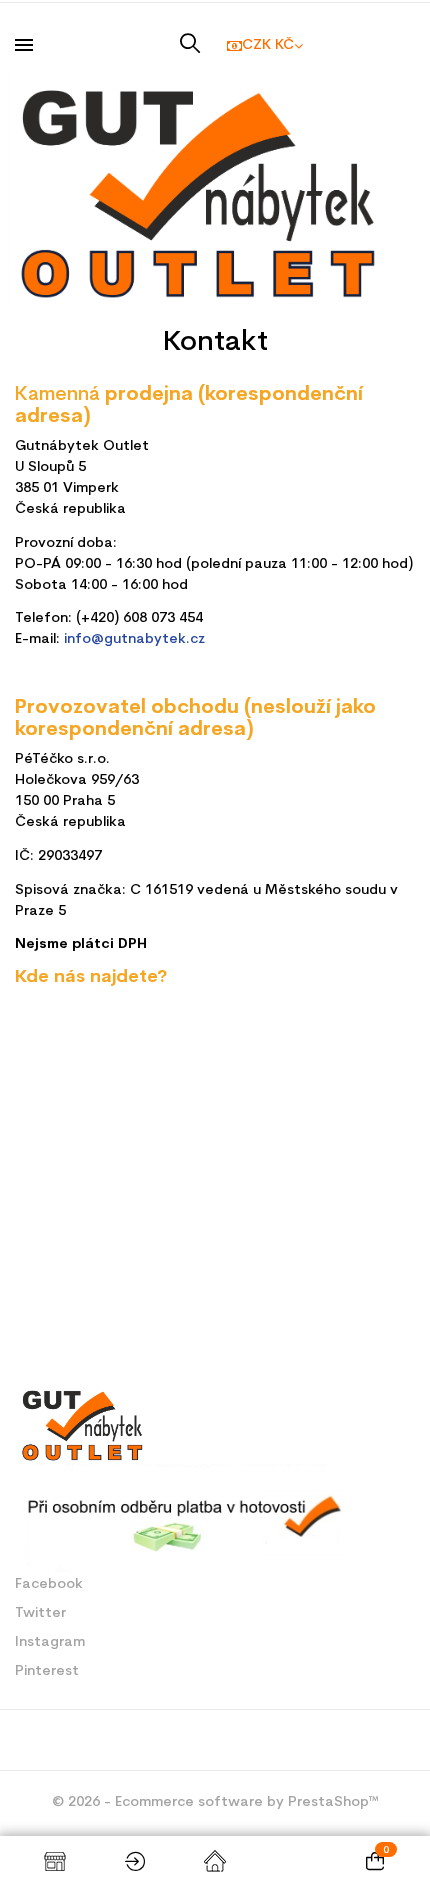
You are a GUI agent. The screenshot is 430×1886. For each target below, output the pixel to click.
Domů (215, 1861)
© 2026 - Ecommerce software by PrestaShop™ (215, 1802)
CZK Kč (268, 45)
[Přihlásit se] (135, 1861)
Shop (55, 1861)
